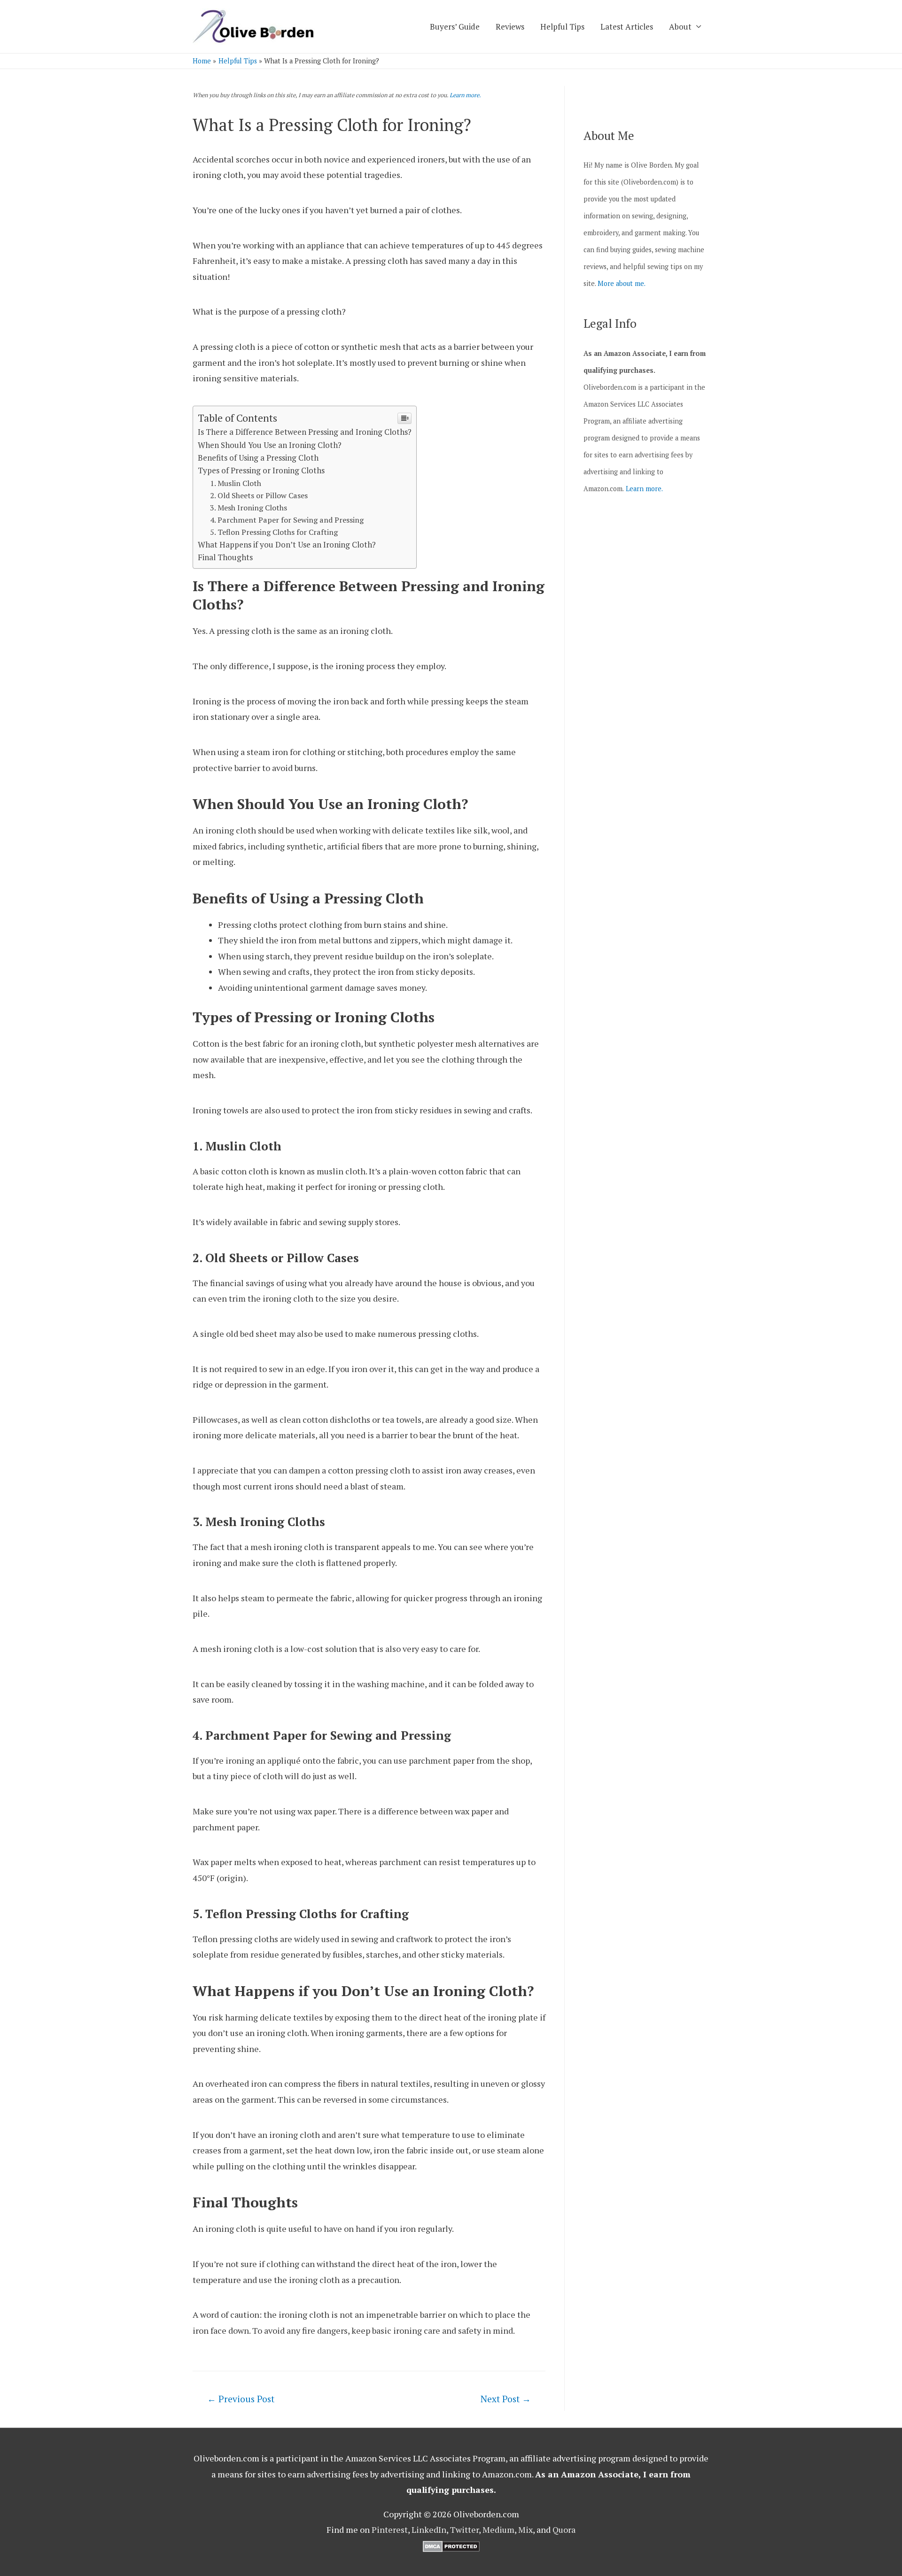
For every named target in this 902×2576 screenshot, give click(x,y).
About (680, 27)
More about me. (622, 283)
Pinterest (390, 2530)
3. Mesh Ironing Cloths (249, 508)
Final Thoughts (225, 557)
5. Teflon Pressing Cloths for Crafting (274, 532)
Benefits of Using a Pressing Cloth (258, 458)
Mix (525, 2530)
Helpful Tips (562, 27)
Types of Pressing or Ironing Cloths (261, 470)
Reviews (510, 27)
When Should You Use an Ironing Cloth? (270, 445)
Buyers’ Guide (455, 27)
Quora (564, 2530)
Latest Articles (627, 27)
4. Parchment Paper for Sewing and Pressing (287, 520)
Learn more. (465, 95)
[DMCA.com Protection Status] (451, 2545)
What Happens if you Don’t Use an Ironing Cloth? (287, 544)
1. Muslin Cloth (236, 483)
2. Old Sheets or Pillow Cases (259, 495)
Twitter (464, 2530)
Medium (498, 2530)
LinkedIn (429, 2530)
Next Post (506, 2399)
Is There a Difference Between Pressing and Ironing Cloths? (305, 432)
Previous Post (241, 2399)
